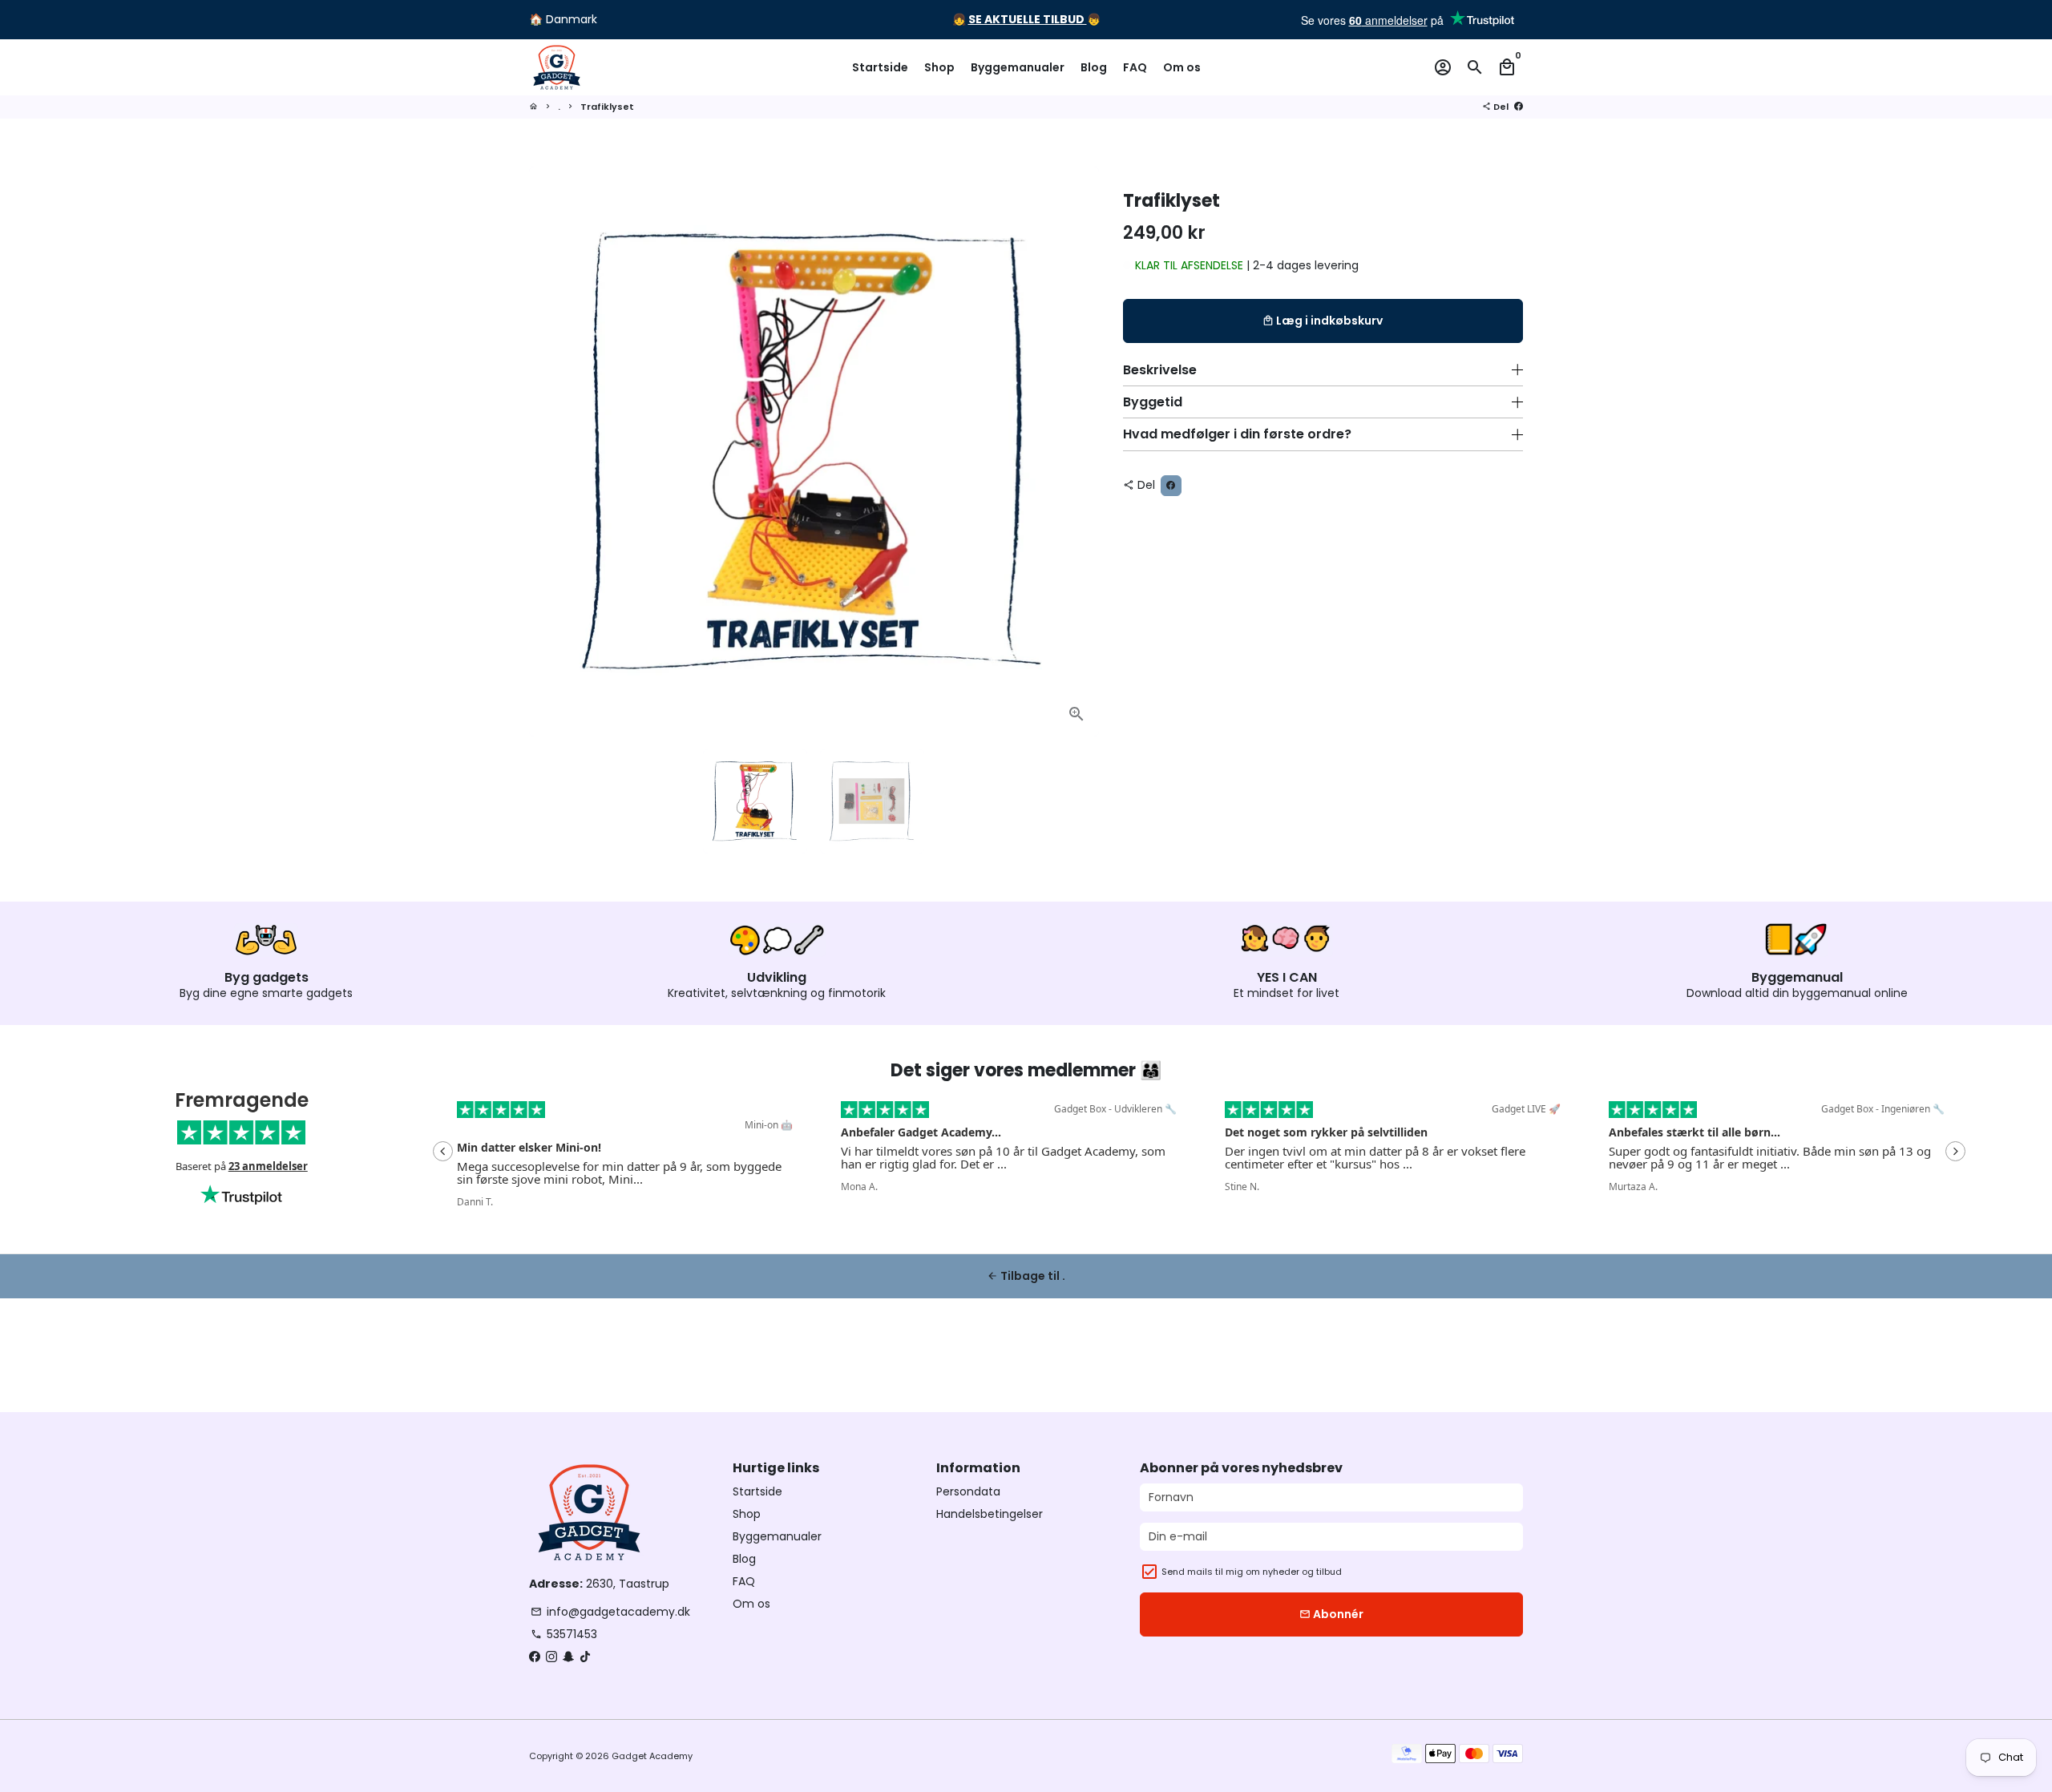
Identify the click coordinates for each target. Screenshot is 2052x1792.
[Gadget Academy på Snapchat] (568, 1657)
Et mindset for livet (1287, 993)
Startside (880, 67)
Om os (1182, 67)
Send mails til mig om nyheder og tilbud (1252, 1572)
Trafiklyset (607, 107)
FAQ (1135, 67)
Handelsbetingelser (990, 1514)
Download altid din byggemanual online (1797, 993)
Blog (1094, 67)
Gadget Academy (652, 1756)
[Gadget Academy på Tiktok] (585, 1657)
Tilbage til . (1026, 1276)
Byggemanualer (1018, 67)
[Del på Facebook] (1519, 107)
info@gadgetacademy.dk (610, 1612)
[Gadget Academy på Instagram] (551, 1657)
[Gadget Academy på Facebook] (535, 1657)
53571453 (564, 1634)
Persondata (968, 1491)
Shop (939, 67)
